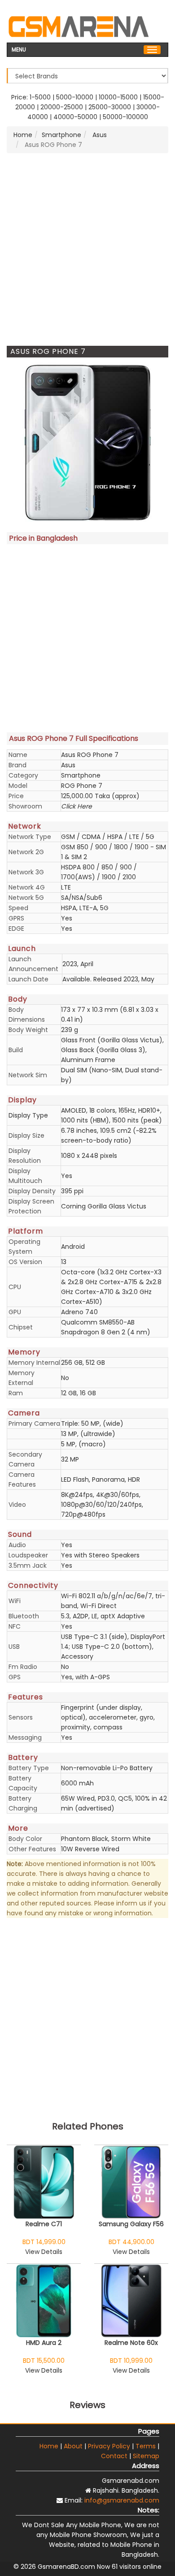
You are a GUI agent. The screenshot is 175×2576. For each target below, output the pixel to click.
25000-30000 (110, 107)
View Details (44, 2252)
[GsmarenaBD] (79, 26)
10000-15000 (118, 97)
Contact (114, 2456)
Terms (146, 2446)
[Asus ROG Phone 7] (87, 443)
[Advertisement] (87, 249)
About (73, 2446)
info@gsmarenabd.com (122, 2500)
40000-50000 (75, 117)
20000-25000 (62, 107)
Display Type (28, 1115)
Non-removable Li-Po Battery (107, 1768)
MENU (19, 49)
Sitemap (146, 2456)
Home (23, 135)
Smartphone (61, 135)
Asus (99, 135)
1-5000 (40, 97)
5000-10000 (75, 97)
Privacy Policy (109, 2446)
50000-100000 (125, 117)
